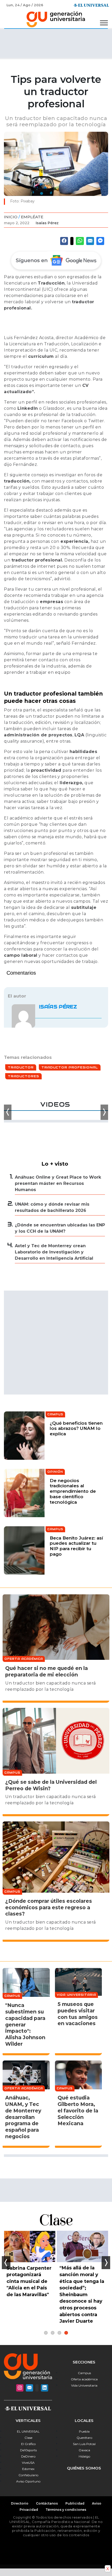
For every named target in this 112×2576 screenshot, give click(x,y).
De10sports (28, 2450)
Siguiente (106, 2263)
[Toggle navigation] (104, 23)
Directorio (20, 2503)
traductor (21, 1067)
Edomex (28, 2469)
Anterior (6, 2263)
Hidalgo (84, 2456)
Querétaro (84, 2438)
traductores (23, 1076)
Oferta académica (84, 2379)
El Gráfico (28, 2444)
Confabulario (28, 2475)
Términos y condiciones (66, 2510)
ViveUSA (28, 2463)
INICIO (11, 217)
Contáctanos (47, 2503)
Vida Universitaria (84, 2385)
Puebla (84, 2431)
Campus (84, 2373)
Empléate (32, 217)
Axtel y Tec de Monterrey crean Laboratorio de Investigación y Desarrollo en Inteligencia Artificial (54, 1252)
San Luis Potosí (84, 2444)
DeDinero (28, 2456)
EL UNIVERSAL (28, 2431)
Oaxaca (84, 2450)
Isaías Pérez (47, 223)
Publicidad (75, 2503)
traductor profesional (70, 1067)
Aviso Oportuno (28, 2481)
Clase (28, 2438)
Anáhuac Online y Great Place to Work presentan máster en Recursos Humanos (58, 1183)
